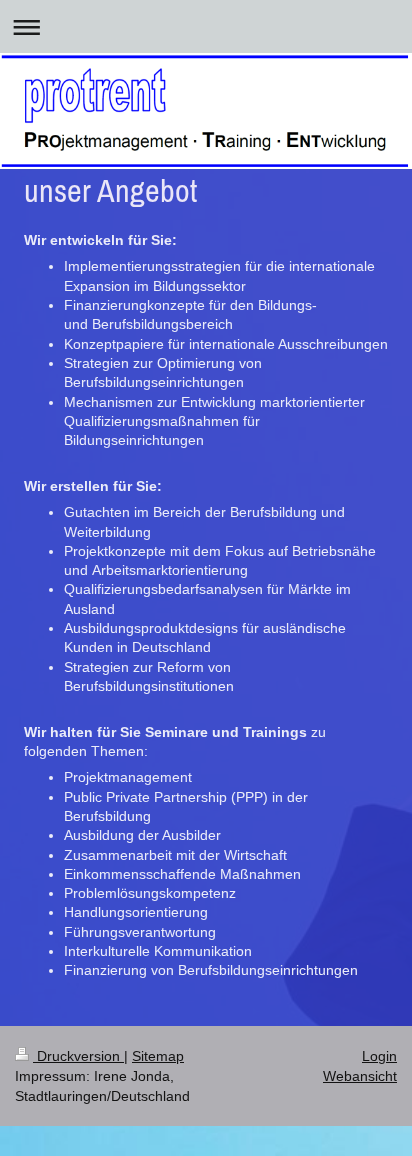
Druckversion (78, 1056)
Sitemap (158, 1056)
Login (379, 1056)
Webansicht (360, 1076)
